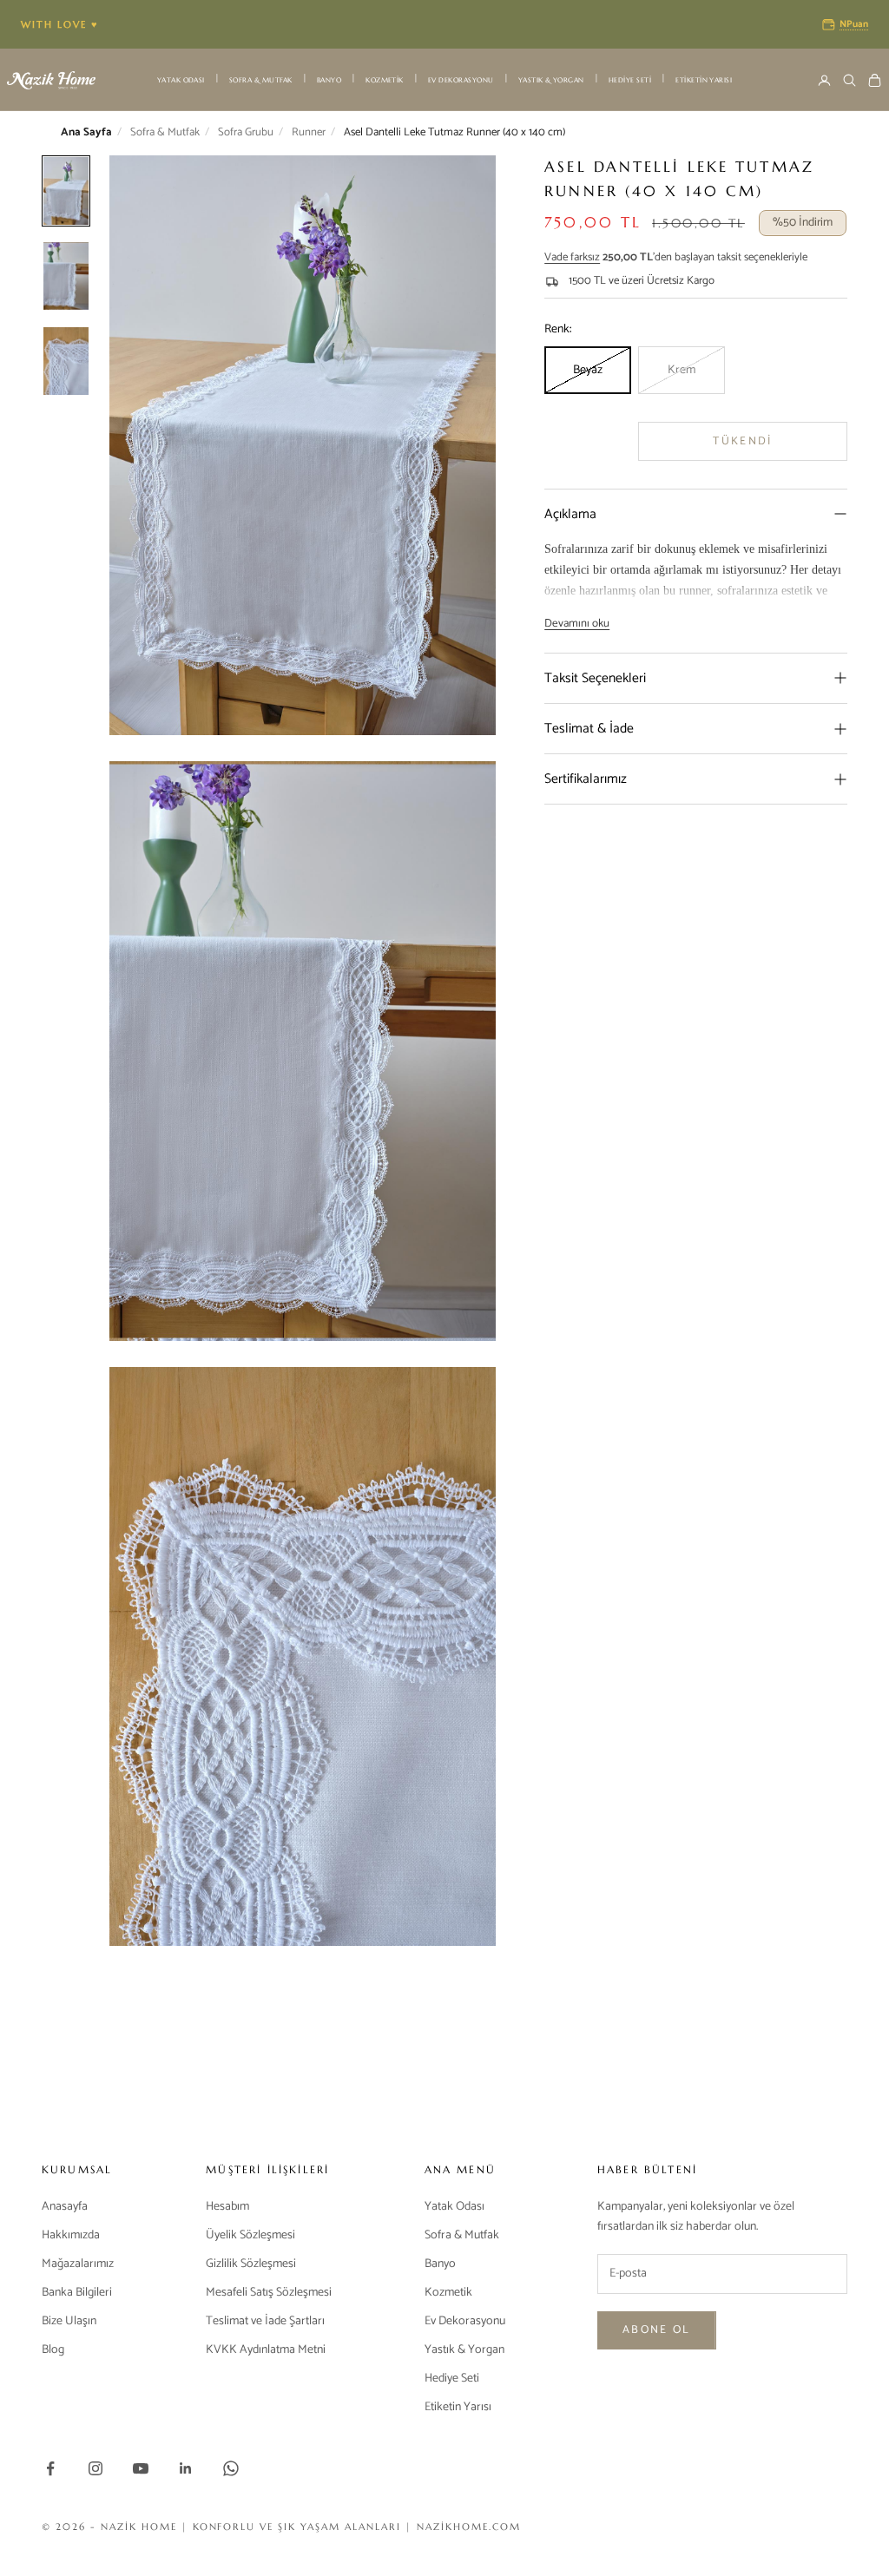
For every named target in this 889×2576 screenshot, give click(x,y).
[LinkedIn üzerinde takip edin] (186, 2468)
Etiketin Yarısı (704, 80)
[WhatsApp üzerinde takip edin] (231, 2468)
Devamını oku (577, 624)
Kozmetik (385, 80)
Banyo (329, 80)
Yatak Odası (181, 80)
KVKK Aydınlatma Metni (266, 2350)
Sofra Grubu (246, 133)
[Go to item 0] (66, 191)
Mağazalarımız (78, 2264)
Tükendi (742, 441)
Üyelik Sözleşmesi (250, 2235)
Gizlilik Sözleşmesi (251, 2264)
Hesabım (227, 2207)
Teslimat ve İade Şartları (265, 2321)
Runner (309, 133)
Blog (53, 2350)
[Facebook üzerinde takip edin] (50, 2468)
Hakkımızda (71, 2235)
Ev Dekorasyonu (461, 80)
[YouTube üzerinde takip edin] (141, 2468)
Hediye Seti (630, 80)
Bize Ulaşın (69, 2321)
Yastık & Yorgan (551, 80)
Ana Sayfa (86, 133)
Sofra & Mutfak (261, 80)
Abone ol (657, 2330)
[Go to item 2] (66, 361)
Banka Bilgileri (77, 2293)
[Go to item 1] (66, 276)
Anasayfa (65, 2207)
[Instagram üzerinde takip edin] (95, 2468)
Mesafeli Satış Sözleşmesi (269, 2293)
